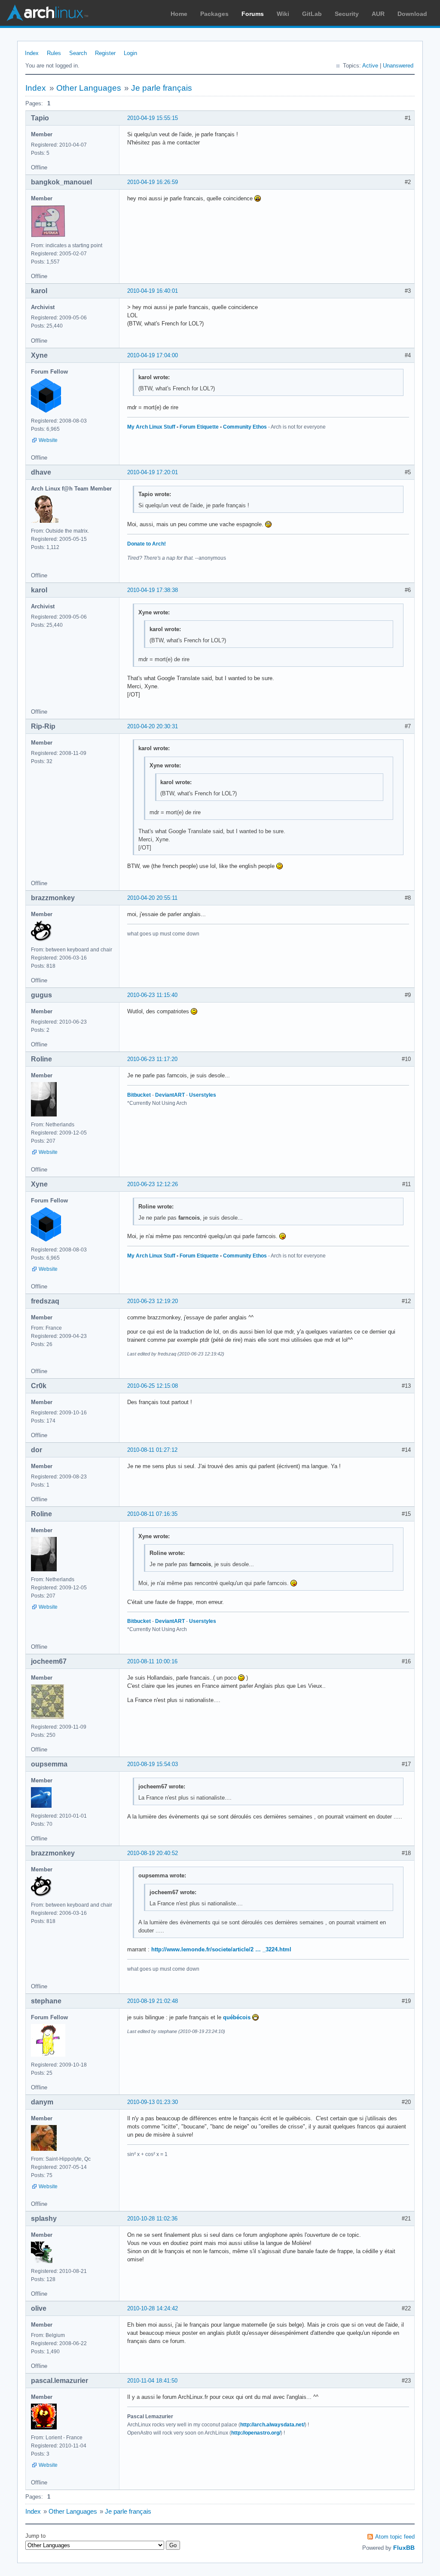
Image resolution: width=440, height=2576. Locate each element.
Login (130, 53)
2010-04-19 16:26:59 (153, 182)
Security (347, 14)
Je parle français (162, 88)
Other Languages (89, 88)
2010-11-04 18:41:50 (152, 2381)
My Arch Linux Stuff (151, 427)
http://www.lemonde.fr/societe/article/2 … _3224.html (221, 1949)
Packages (214, 14)
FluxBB (404, 2548)
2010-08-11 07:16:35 (152, 1514)
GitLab (312, 14)
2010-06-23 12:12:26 (153, 1184)
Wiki (283, 14)
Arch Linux (47, 13)
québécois (237, 2017)
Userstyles (203, 1095)
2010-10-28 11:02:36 (152, 2219)
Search (78, 53)
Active (370, 66)
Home (179, 14)
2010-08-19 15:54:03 (153, 1764)
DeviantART (170, 1095)
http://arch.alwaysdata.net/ (272, 2425)
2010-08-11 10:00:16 (152, 1661)
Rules (54, 53)
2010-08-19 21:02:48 (153, 2001)
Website (48, 440)
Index (32, 53)
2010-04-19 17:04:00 (153, 355)
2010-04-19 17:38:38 (153, 590)
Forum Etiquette (199, 427)
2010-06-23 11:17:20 (152, 1059)
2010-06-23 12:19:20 (153, 1301)
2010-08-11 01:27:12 (152, 1450)
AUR (378, 14)
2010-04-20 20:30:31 (153, 726)
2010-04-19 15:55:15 (153, 118)
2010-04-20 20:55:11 (152, 898)
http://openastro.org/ (256, 2433)
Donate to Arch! (147, 544)
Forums (253, 14)
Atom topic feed (395, 2537)
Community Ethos (245, 427)
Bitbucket (139, 1095)
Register (105, 53)
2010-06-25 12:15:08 (153, 1386)
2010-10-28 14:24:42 (153, 2308)
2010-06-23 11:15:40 (152, 995)
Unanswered (398, 66)
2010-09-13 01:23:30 (153, 2102)
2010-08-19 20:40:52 (153, 1853)
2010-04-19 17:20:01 (153, 472)
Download (412, 14)
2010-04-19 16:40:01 (153, 291)
